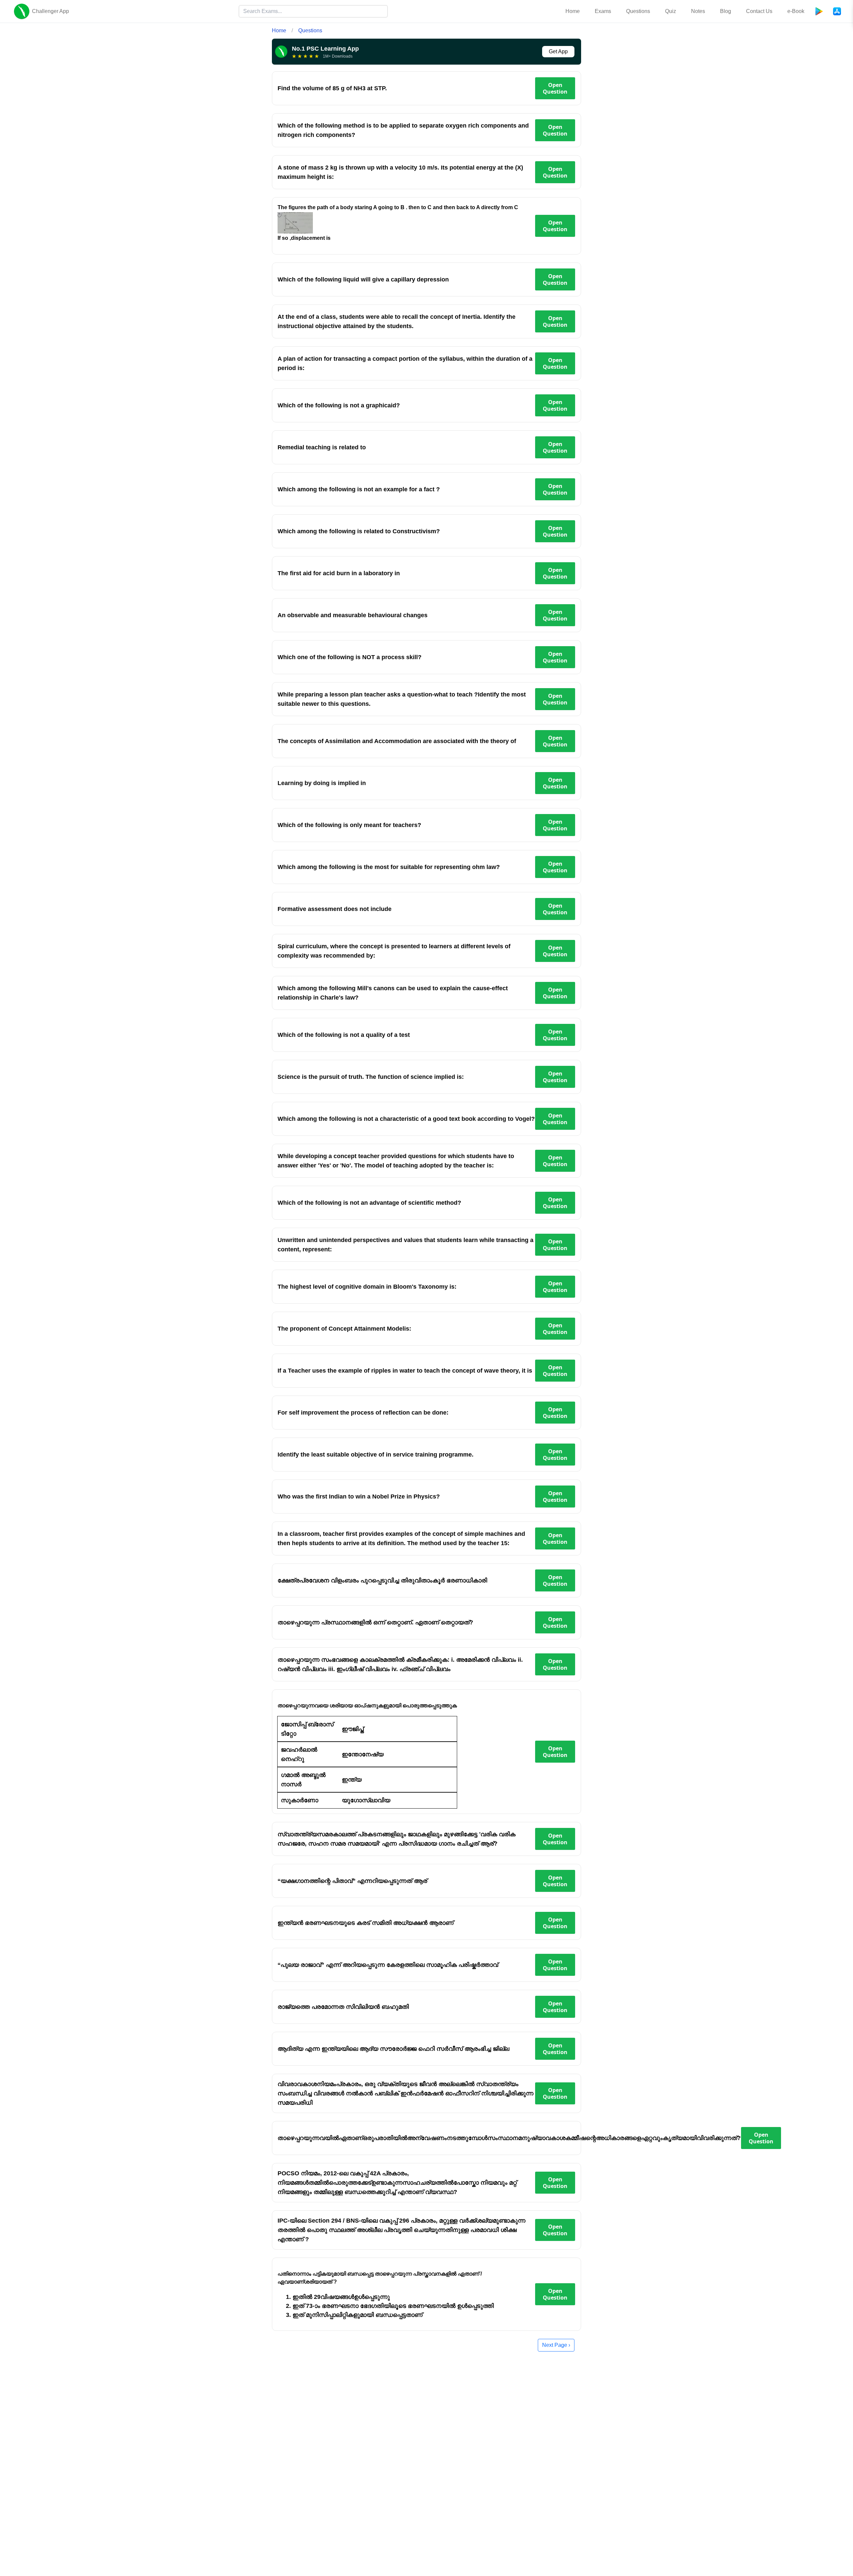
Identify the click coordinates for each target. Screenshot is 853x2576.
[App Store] (837, 11)
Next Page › (556, 2345)
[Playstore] (819, 11)
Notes (698, 11)
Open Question (555, 88)
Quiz (671, 11)
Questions (638, 11)
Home (573, 11)
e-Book (796, 11)
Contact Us (759, 11)
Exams (603, 11)
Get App (558, 51)
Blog (726, 11)
